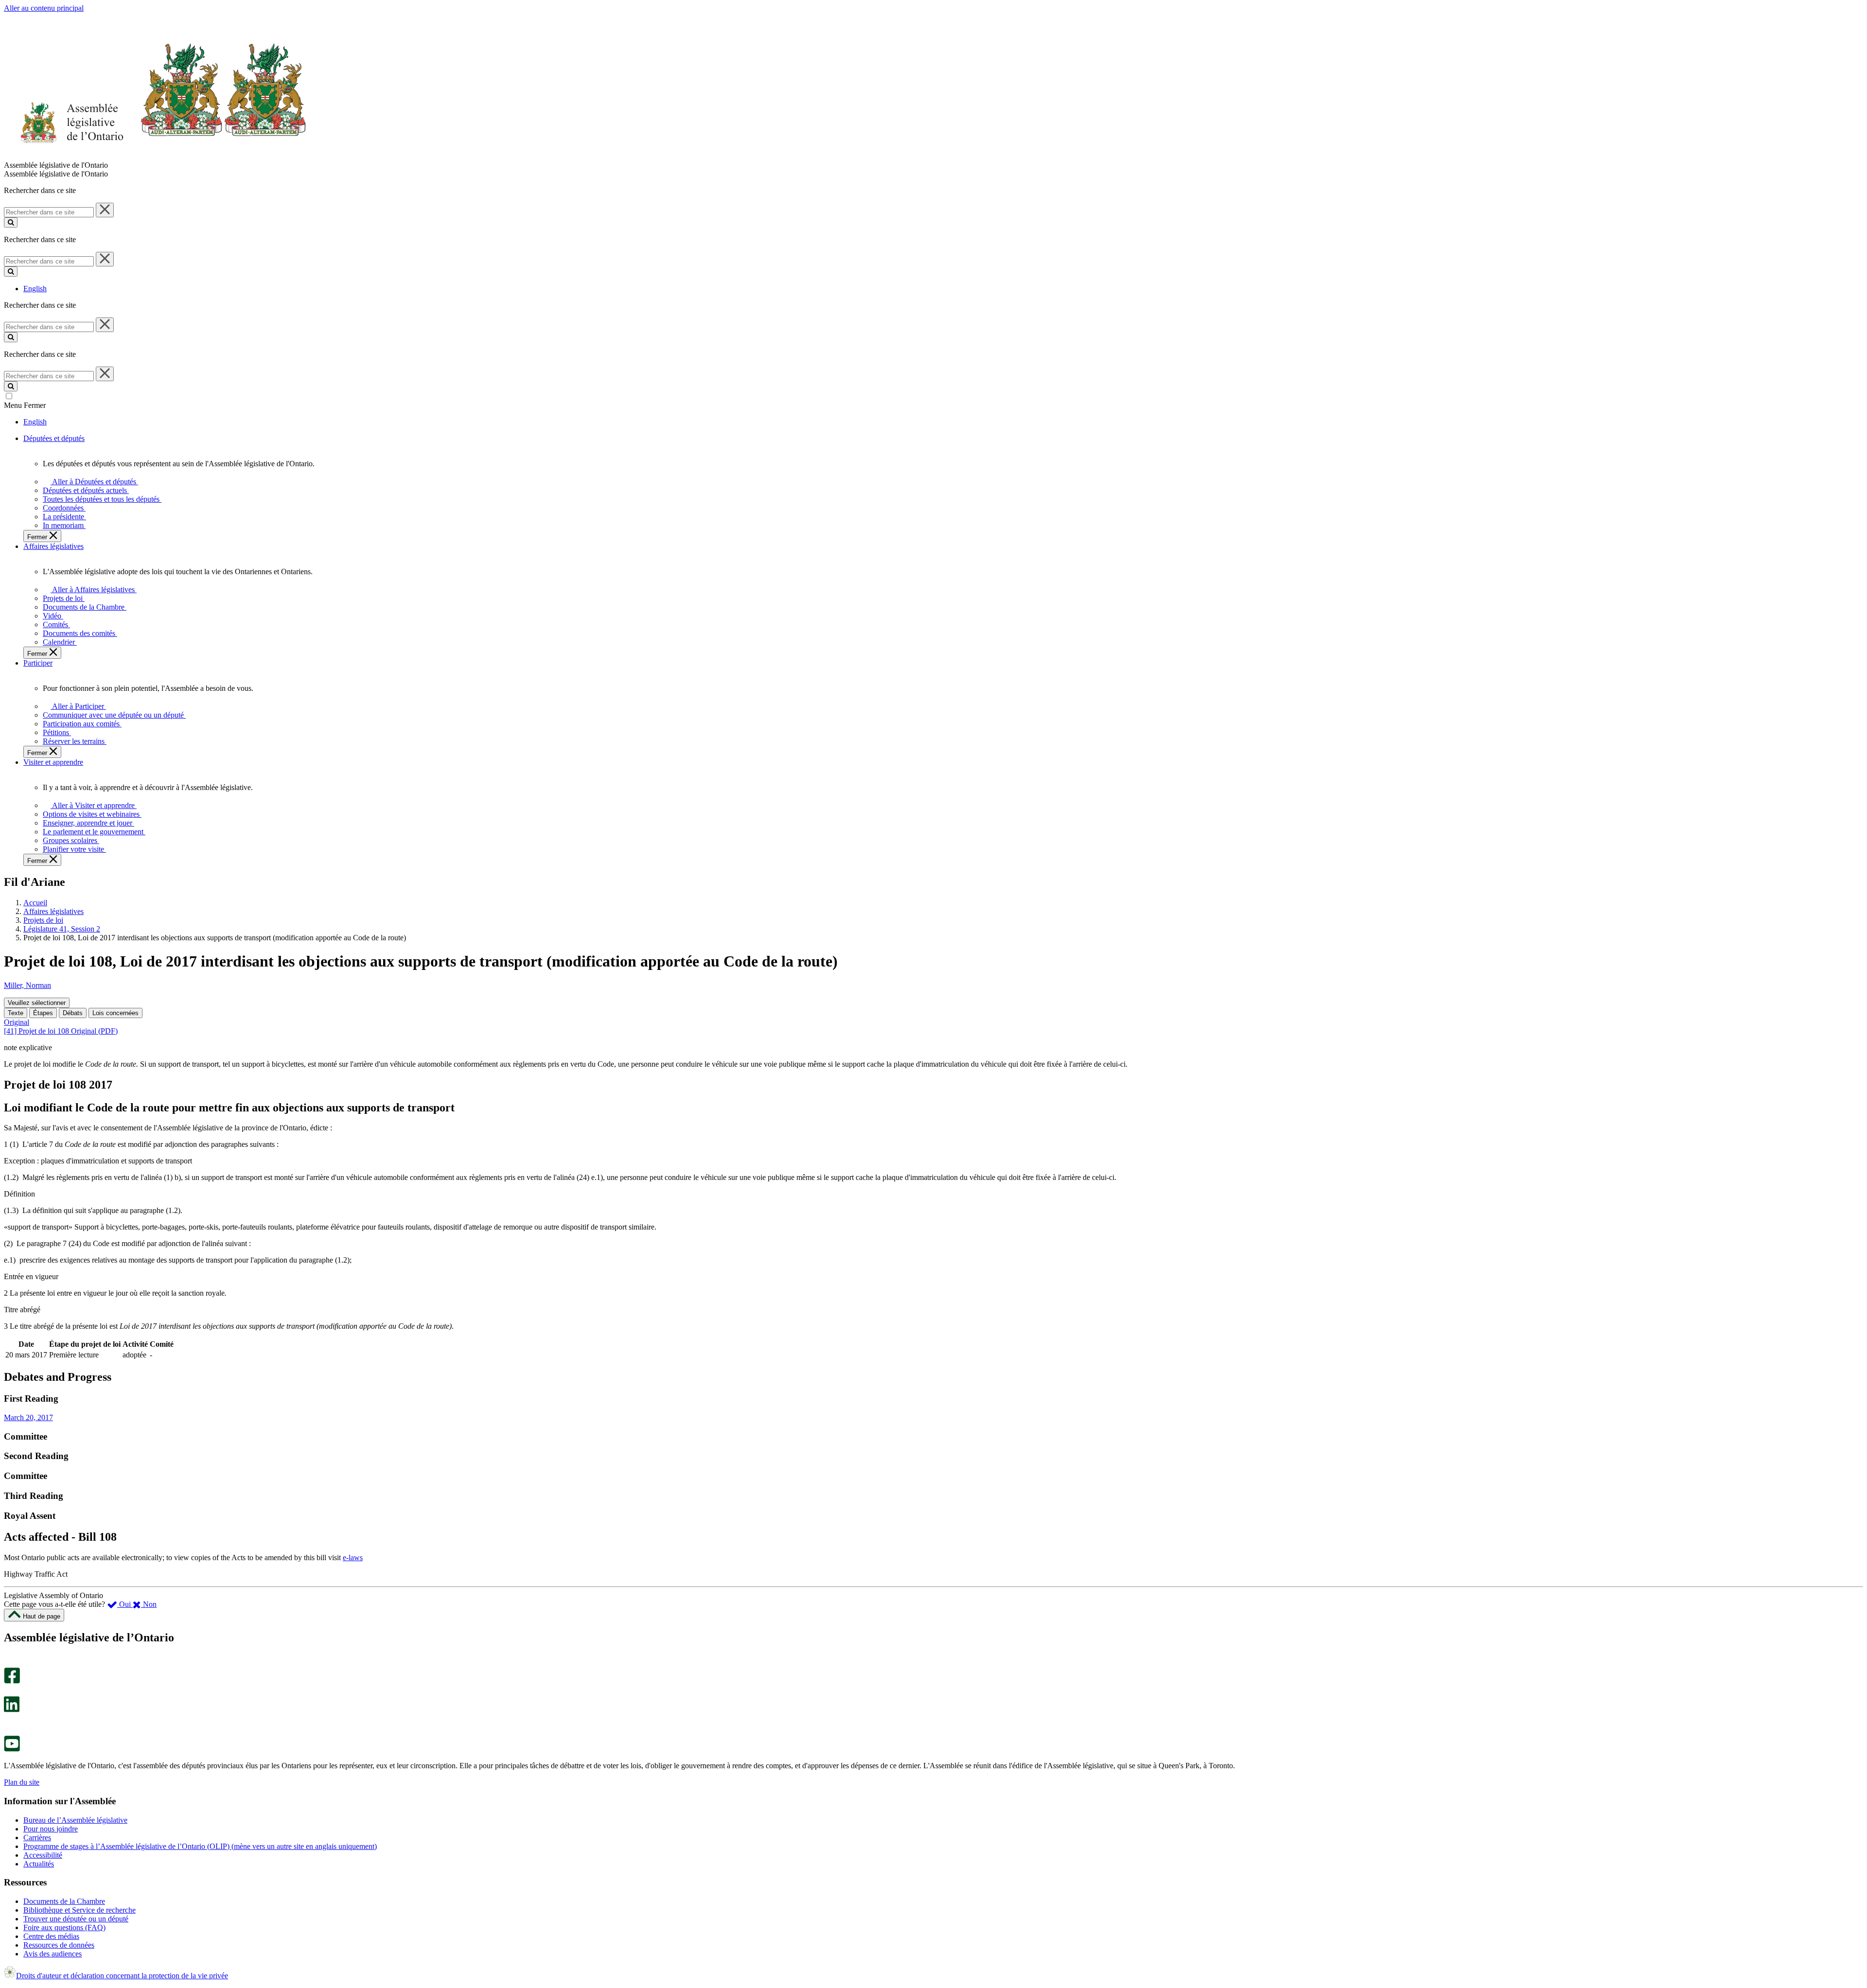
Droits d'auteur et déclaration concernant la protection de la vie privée (122, 1976)
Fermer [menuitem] (38, 537)
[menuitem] (93, 482)
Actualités (39, 1864)
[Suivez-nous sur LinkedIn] (12, 1710)
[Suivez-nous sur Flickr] (9, 1731)
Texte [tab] (16, 1013)
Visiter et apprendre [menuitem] (53, 762)
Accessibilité (43, 1855)
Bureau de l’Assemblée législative (75, 1820)
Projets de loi (43, 920)
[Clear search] (105, 210)
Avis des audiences (53, 1954)
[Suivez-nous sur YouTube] (12, 1749)
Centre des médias (51, 1936)
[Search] (11, 222)
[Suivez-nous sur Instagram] (9, 1663)
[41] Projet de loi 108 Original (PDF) (61, 1031)
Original (17, 1022)
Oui (125, 1604)
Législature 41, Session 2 (62, 929)
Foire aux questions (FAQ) (64, 1927)
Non (149, 1604)
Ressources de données (59, 1945)
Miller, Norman (27, 985)
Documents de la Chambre (64, 1901)
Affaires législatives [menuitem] (53, 546)
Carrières (37, 1838)
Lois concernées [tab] (115, 1013)
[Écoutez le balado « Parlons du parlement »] (9, 1722)
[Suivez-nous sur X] (9, 1692)
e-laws (353, 1557)
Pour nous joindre (51, 1829)
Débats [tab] (73, 1013)
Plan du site (22, 1782)
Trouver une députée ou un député (76, 1919)
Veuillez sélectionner (37, 1003)
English (35, 289)
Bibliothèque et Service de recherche (79, 1910)
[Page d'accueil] (155, 156)
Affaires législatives (53, 911)
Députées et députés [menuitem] (54, 438)
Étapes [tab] (43, 1013)
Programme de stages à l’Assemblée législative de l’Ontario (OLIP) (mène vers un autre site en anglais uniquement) (200, 1846)
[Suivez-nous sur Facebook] (12, 1681)
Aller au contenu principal (44, 8)
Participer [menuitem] (38, 663)
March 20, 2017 (28, 1417)
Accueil (35, 903)
